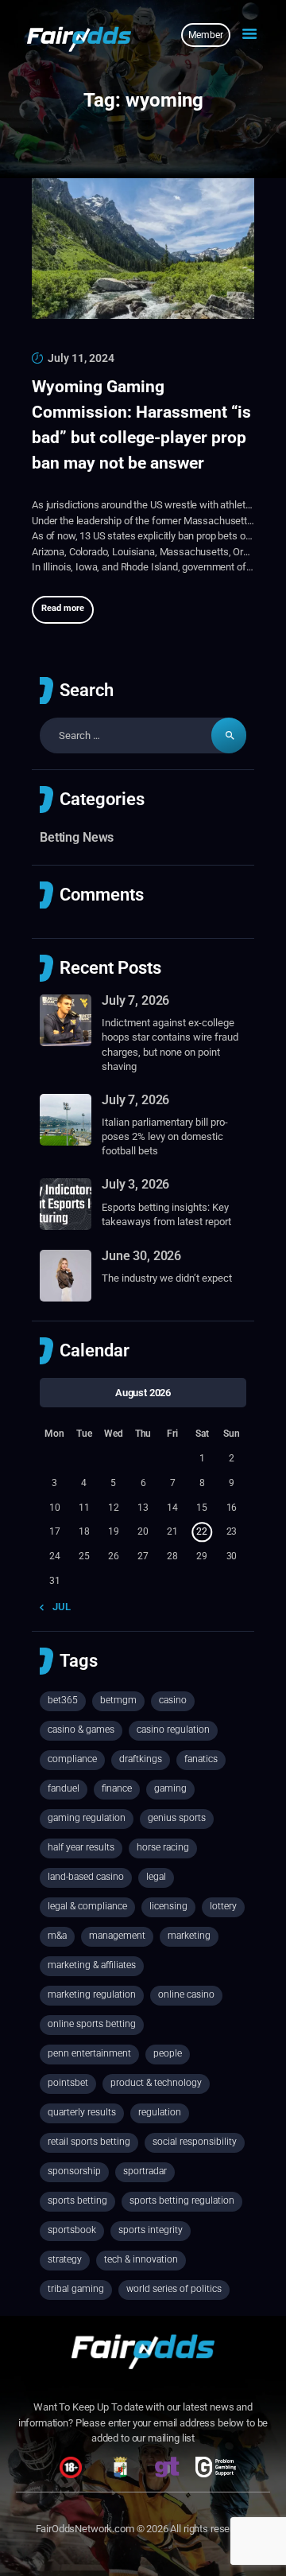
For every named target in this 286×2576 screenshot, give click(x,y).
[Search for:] (143, 735)
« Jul (58, 1607)
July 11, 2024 (81, 358)
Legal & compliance (87, 1906)
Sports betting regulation (182, 2200)
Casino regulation (173, 1730)
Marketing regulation (92, 1994)
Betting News (77, 837)
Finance (117, 1788)
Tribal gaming (76, 2289)
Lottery (223, 1906)
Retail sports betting (89, 2142)
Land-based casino (86, 1877)
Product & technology (156, 2083)
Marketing (189, 1936)
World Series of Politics (174, 2289)
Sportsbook (72, 2230)
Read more (63, 608)
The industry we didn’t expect (167, 1278)
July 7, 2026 (135, 1000)
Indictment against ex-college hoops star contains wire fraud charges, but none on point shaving (170, 1045)
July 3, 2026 (135, 1184)
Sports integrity (151, 2230)
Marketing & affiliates (92, 1965)
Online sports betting (92, 2024)
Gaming (170, 1788)
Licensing (168, 1906)
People (168, 2053)
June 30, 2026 (141, 1256)
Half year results (81, 1847)
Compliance (72, 1759)
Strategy (65, 2259)
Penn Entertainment (89, 2053)
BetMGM (118, 1700)
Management (117, 1936)
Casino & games (81, 1730)
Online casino (186, 1994)
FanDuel (64, 1788)
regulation (160, 2112)
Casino (173, 1700)
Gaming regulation (87, 1818)
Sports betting (77, 2200)
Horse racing (163, 1847)
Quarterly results (82, 2112)
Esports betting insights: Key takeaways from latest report (166, 1214)
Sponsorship (74, 2171)
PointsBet (68, 2083)
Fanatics (201, 1759)
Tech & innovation (141, 2259)
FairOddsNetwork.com (85, 2529)
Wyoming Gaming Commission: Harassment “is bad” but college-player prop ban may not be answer (141, 425)
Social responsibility (195, 2142)
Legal (156, 1877)
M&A (57, 1936)
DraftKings (141, 1759)
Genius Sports (177, 1818)
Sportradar (145, 2171)
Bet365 (63, 1700)
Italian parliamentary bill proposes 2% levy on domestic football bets (165, 1136)
